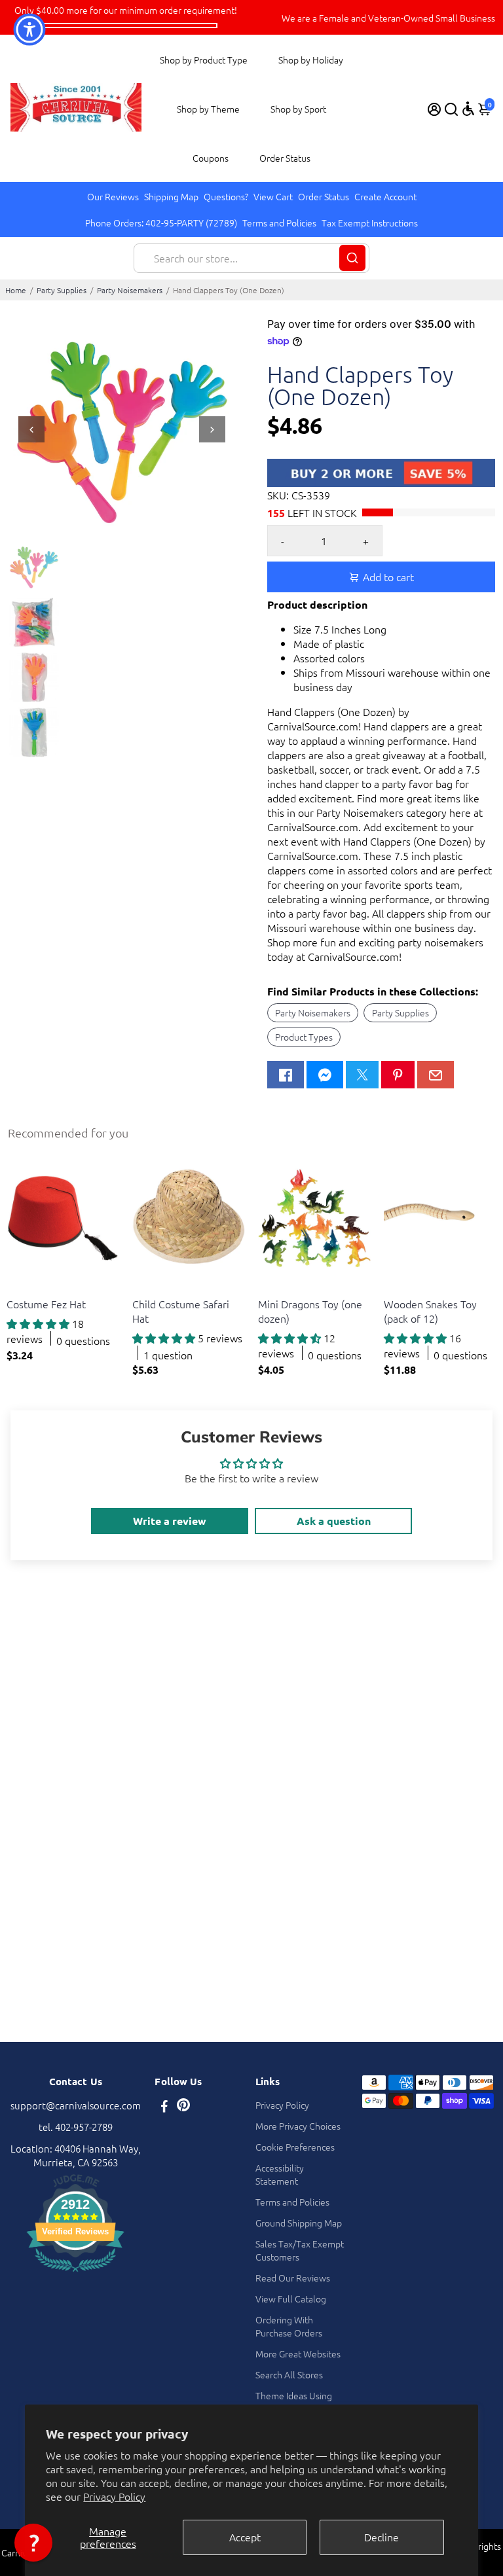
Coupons (211, 158)
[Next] (212, 429)
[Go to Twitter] (362, 1075)
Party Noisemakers (130, 290)
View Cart (273, 196)
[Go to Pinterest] (398, 1075)
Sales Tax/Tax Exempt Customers (300, 2250)
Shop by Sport (298, 109)
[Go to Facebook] (286, 1075)
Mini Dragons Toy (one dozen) (310, 1311)
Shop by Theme (208, 109)
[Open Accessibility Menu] (468, 109)
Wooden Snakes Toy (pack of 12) (430, 1311)
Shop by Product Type (204, 60)
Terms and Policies (279, 223)
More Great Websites (298, 2353)
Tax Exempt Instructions (370, 223)
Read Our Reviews (293, 2278)
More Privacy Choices (298, 2126)
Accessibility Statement (280, 2174)
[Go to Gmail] (436, 1075)
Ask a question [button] (334, 1521)
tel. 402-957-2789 (76, 2127)
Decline (382, 2537)
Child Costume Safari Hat (181, 1311)
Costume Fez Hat (46, 1304)
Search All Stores (289, 2374)
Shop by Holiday (311, 60)
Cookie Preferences (295, 2147)
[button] (33, 2543)
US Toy (19, 1288)
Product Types (304, 1037)
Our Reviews (113, 196)
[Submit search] (352, 258)
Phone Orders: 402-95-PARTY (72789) (161, 223)
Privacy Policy (114, 2496)
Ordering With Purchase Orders (289, 2326)
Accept (245, 2537)
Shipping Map (171, 196)
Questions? (226, 196)
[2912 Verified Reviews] (75, 2273)
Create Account (385, 196)
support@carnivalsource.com (76, 2105)
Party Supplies (62, 290)
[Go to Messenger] (325, 1075)
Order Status (285, 158)
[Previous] (31, 429)
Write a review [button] (170, 1521)
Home (16, 290)
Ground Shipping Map (299, 2223)
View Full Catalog (291, 2299)
